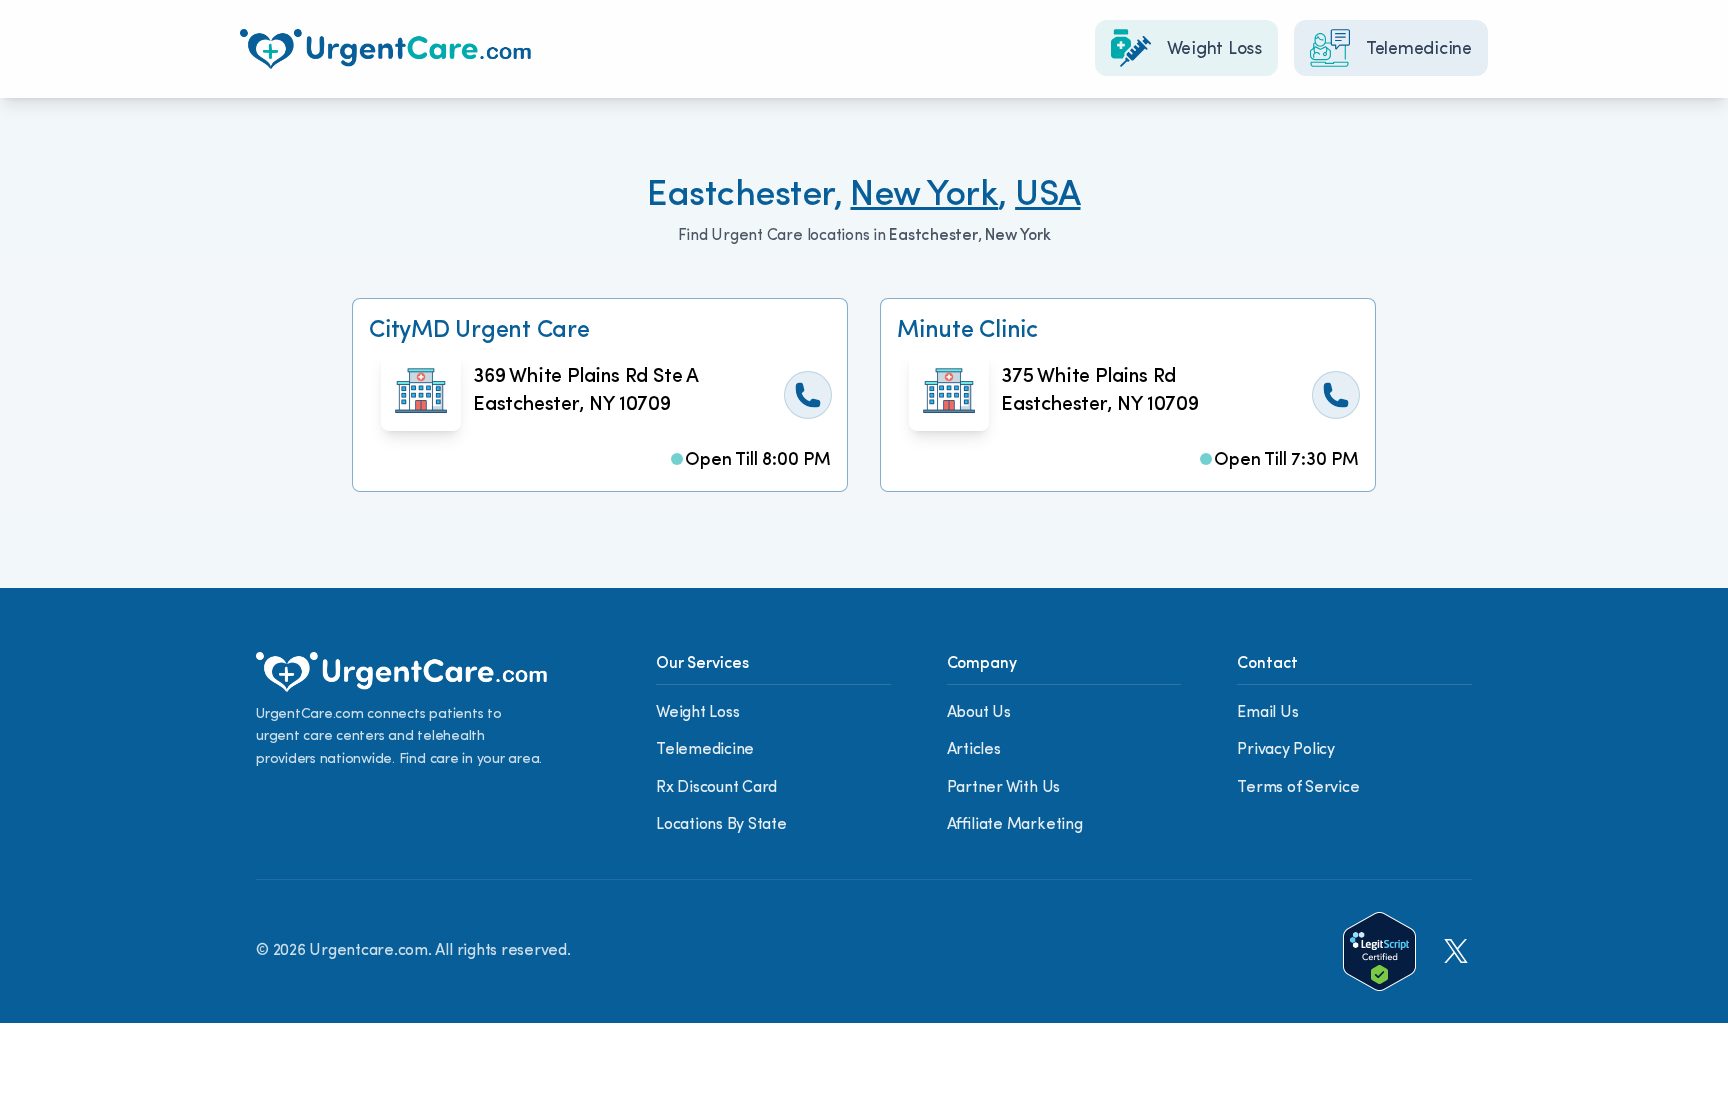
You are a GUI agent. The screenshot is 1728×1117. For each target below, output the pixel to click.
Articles (974, 750)
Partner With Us (1003, 788)
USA (1047, 196)
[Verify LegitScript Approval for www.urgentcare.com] (1379, 951)
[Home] (385, 49)
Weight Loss (697, 713)
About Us (979, 713)
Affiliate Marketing (1015, 825)
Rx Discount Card (716, 788)
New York (924, 196)
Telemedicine (705, 750)
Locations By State (721, 825)
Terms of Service (1298, 788)
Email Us (1267, 713)
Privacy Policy (1286, 750)
